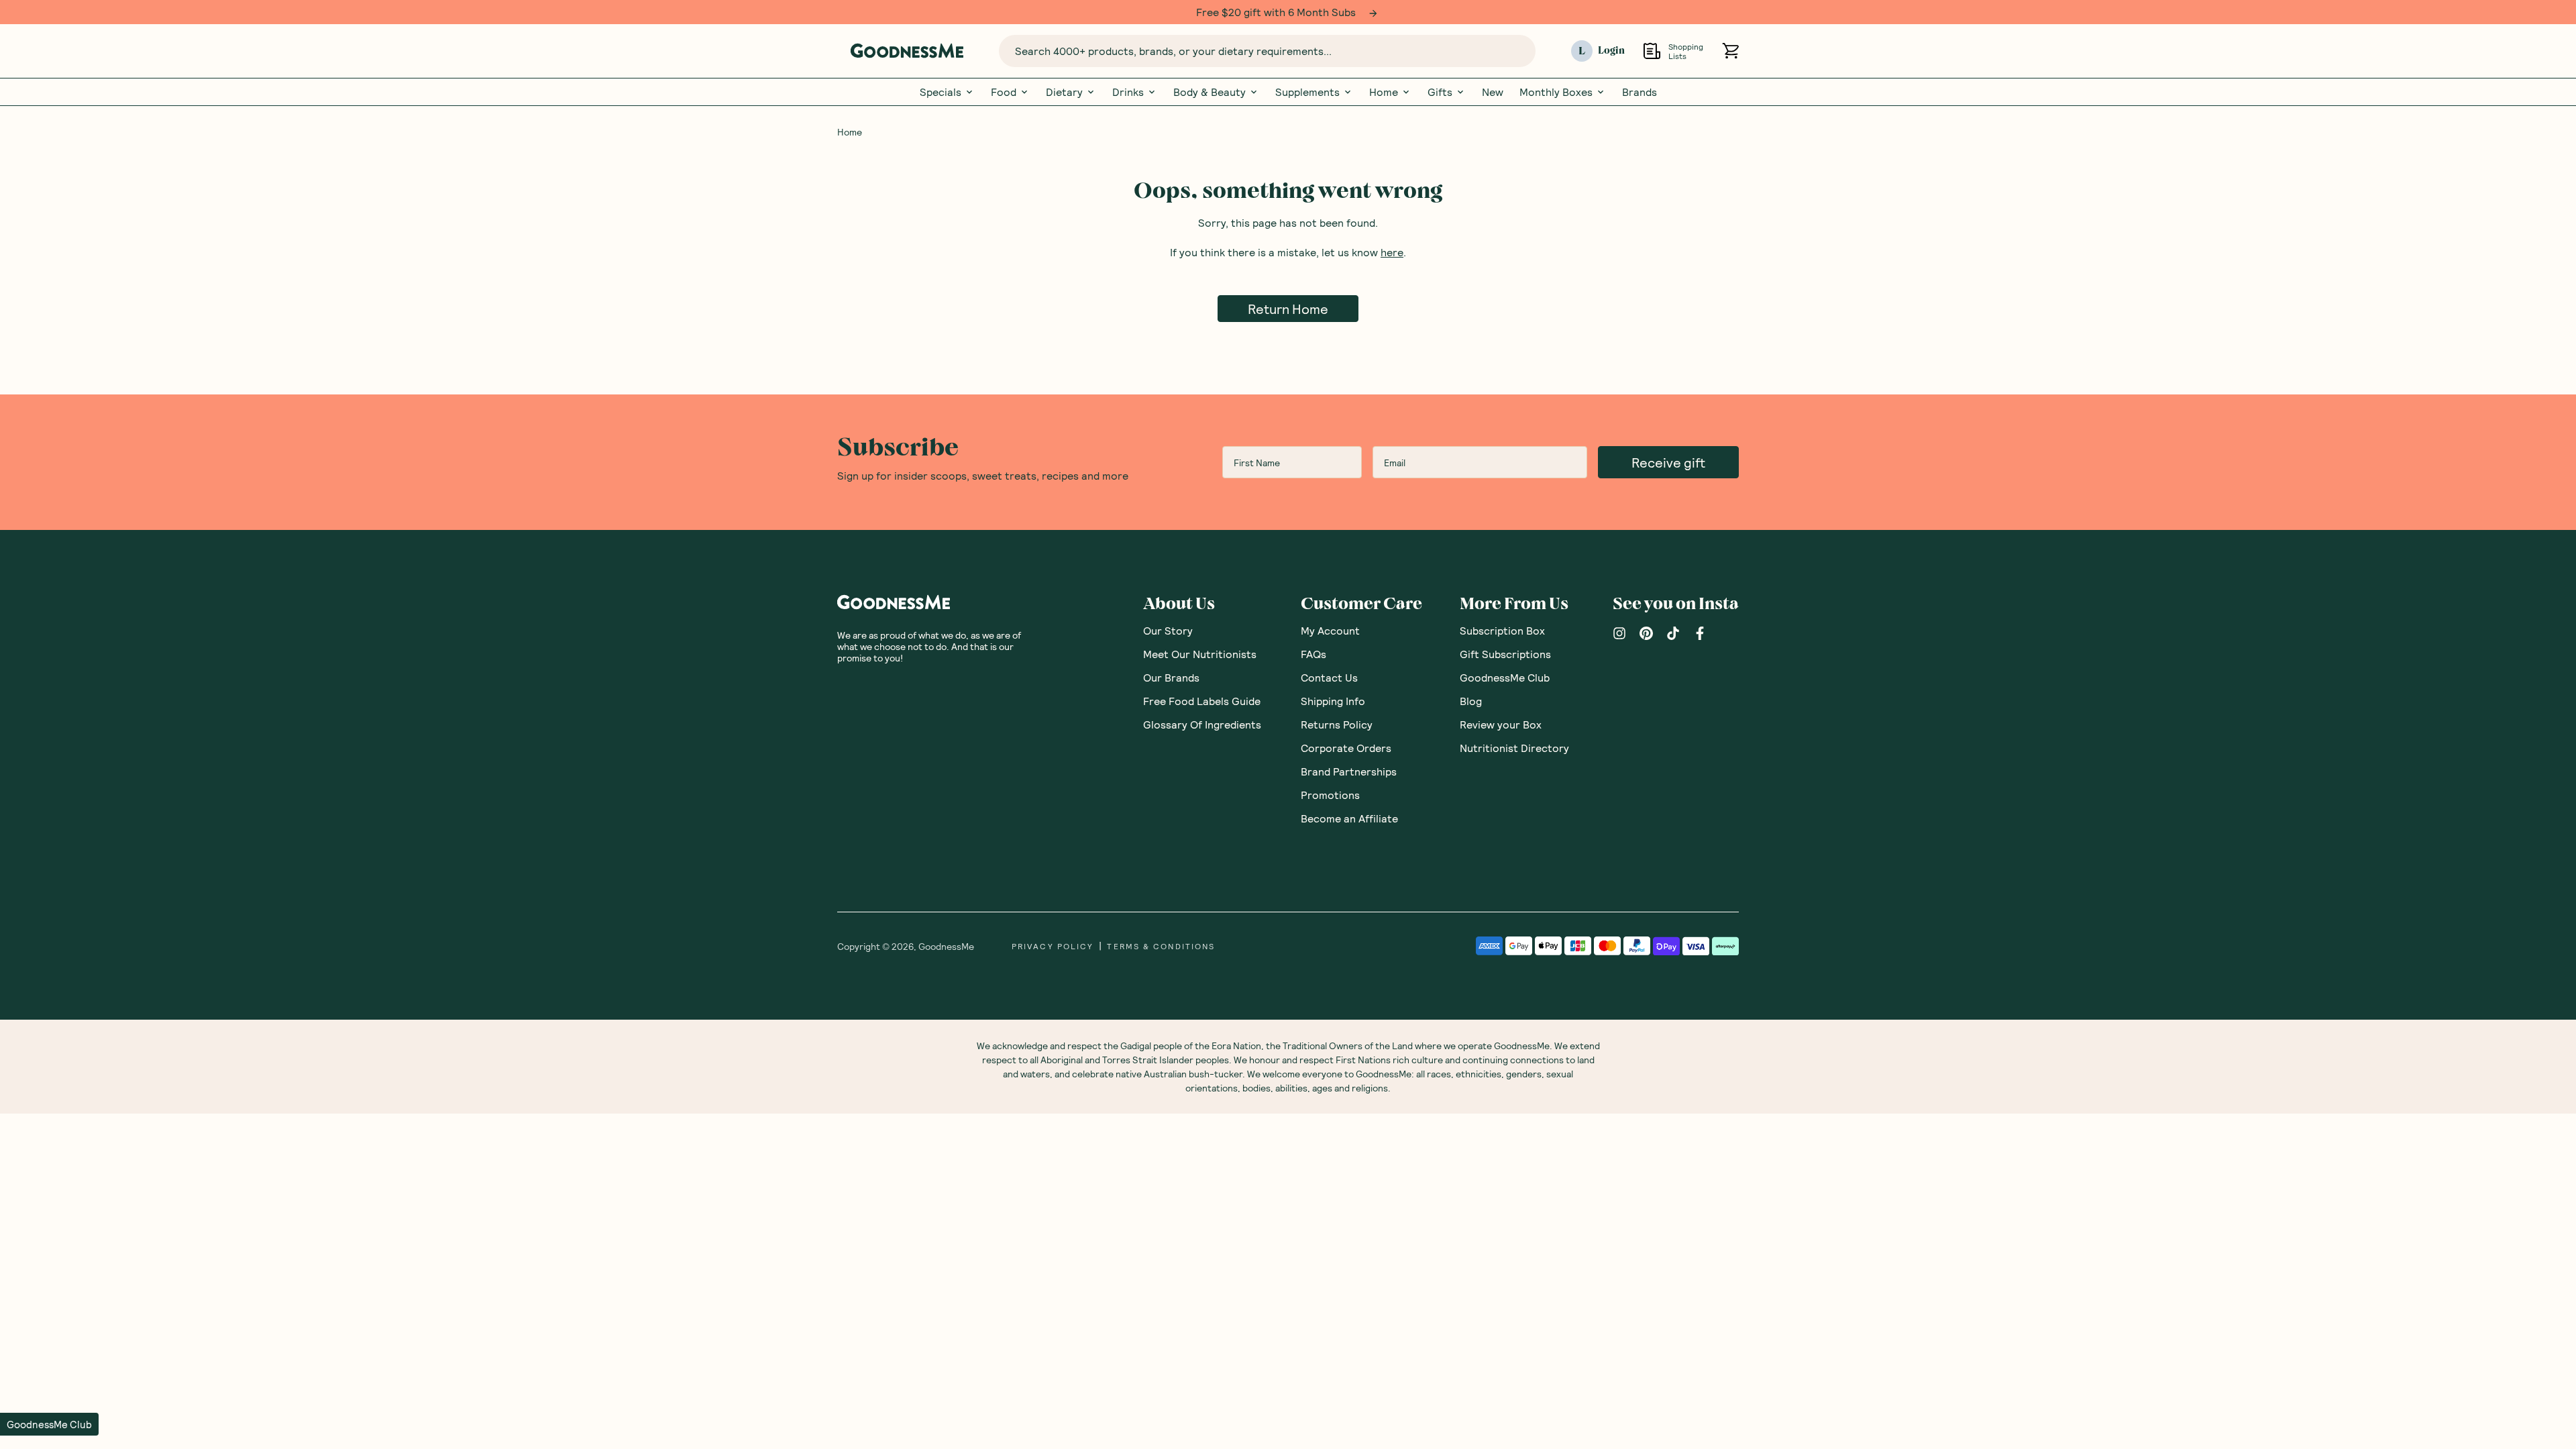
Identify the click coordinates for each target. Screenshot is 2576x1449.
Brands (1640, 92)
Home (1384, 92)
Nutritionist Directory (1514, 748)
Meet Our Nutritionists (1200, 654)
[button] (49, 1424)
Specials (941, 92)
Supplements (1307, 92)
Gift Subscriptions (1505, 654)
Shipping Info (1333, 701)
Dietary (1064, 92)
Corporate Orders (1346, 748)
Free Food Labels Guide (1202, 701)
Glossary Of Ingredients (1202, 724)
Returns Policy (1337, 724)
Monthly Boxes (1556, 92)
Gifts (1440, 92)
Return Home (1288, 309)
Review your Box (1501, 724)
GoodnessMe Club (1505, 677)
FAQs (1313, 654)
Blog (1471, 701)
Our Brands (1171, 677)
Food (1004, 92)
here (1392, 252)
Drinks (1128, 92)
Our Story (1168, 630)
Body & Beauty (1210, 92)
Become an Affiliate (1349, 818)
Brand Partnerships (1349, 771)
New (1493, 92)
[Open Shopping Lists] (1652, 51)
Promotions (1330, 795)
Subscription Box (1502, 630)
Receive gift (1668, 462)
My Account (1330, 630)
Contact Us (1329, 677)
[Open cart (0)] (1730, 51)
